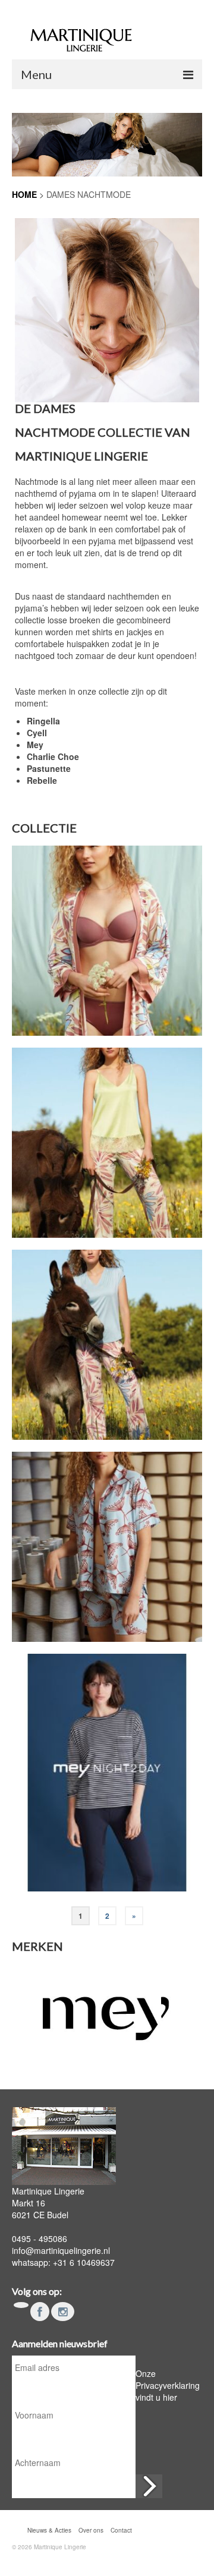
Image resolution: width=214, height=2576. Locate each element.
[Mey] (107, 2012)
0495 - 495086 (40, 2238)
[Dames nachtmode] (107, 310)
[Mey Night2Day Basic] (107, 1773)
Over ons (91, 2530)
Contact (121, 2530)
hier (170, 2397)
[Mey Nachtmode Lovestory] (107, 941)
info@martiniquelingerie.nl (61, 2250)
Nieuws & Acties (49, 2530)
